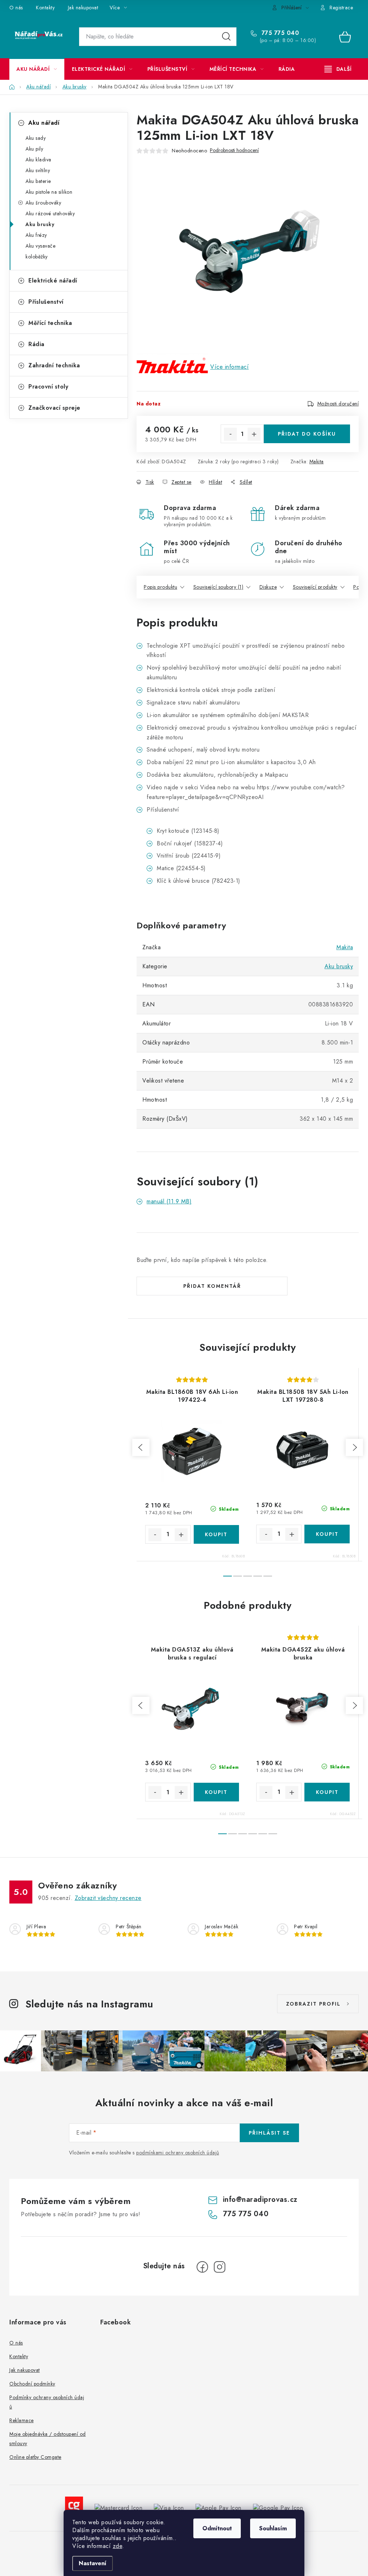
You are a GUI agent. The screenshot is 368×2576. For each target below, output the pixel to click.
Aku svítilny (38, 170)
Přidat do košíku (307, 434)
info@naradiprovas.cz (260, 2200)
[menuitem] (37, 69)
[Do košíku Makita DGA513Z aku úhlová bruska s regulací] (217, 1792)
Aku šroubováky (43, 203)
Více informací (229, 367)
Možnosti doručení (338, 404)
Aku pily (34, 149)
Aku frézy (36, 235)
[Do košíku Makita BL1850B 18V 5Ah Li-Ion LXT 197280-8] (327, 1534)
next (354, 1447)
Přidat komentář (212, 1286)
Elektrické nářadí (53, 281)
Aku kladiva (38, 160)
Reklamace (22, 2420)
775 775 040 (279, 33)
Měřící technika (50, 323)
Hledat (226, 37)
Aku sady (36, 138)
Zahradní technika (54, 365)
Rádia (36, 344)
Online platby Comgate (35, 2457)
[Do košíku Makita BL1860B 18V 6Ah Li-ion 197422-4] (217, 1534)
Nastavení (93, 2563)
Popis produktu (160, 587)
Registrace (341, 8)
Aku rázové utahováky (50, 213)
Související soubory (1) (218, 587)
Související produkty (315, 587)
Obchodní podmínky (32, 2384)
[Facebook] (202, 2267)
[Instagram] (220, 2267)
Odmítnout (217, 2528)
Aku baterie (38, 181)
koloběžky (37, 257)
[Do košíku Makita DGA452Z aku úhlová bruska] (327, 1792)
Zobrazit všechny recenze (108, 1898)
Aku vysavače (40, 246)
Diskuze (268, 587)
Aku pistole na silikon (49, 192)
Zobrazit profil (313, 2004)
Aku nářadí (44, 123)
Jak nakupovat (83, 8)
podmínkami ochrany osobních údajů (178, 2153)
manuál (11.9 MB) (169, 1201)
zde (118, 2546)
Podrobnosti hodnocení (234, 150)
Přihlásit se (269, 2133)
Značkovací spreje (54, 408)
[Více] (338, 69)
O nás (16, 8)
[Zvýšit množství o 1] (254, 434)
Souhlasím (273, 2528)
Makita (317, 462)
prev (141, 1447)
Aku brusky (40, 224)
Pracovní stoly (48, 387)
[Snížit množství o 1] (230, 434)
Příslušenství (46, 302)
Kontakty (45, 8)
